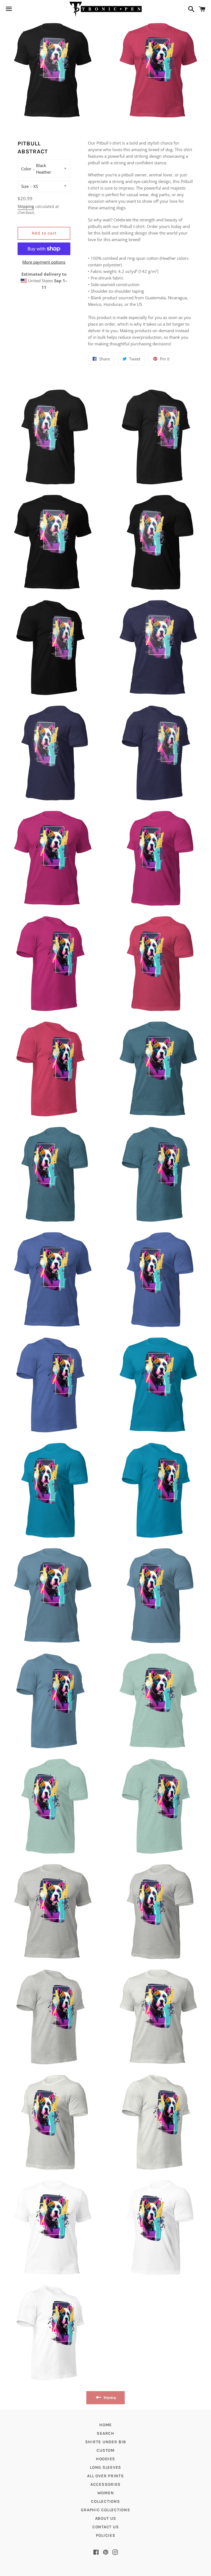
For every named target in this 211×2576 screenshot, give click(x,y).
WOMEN (106, 2493)
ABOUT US (106, 2518)
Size (25, 186)
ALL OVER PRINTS (105, 2476)
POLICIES (106, 2535)
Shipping (26, 206)
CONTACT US (106, 2527)
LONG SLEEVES (105, 2467)
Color (26, 169)
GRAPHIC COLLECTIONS (105, 2510)
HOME (105, 2425)
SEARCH (105, 2433)
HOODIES (105, 2459)
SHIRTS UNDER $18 (106, 2442)
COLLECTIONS (105, 2501)
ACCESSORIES (105, 2484)
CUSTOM (105, 2450)
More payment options (44, 262)
